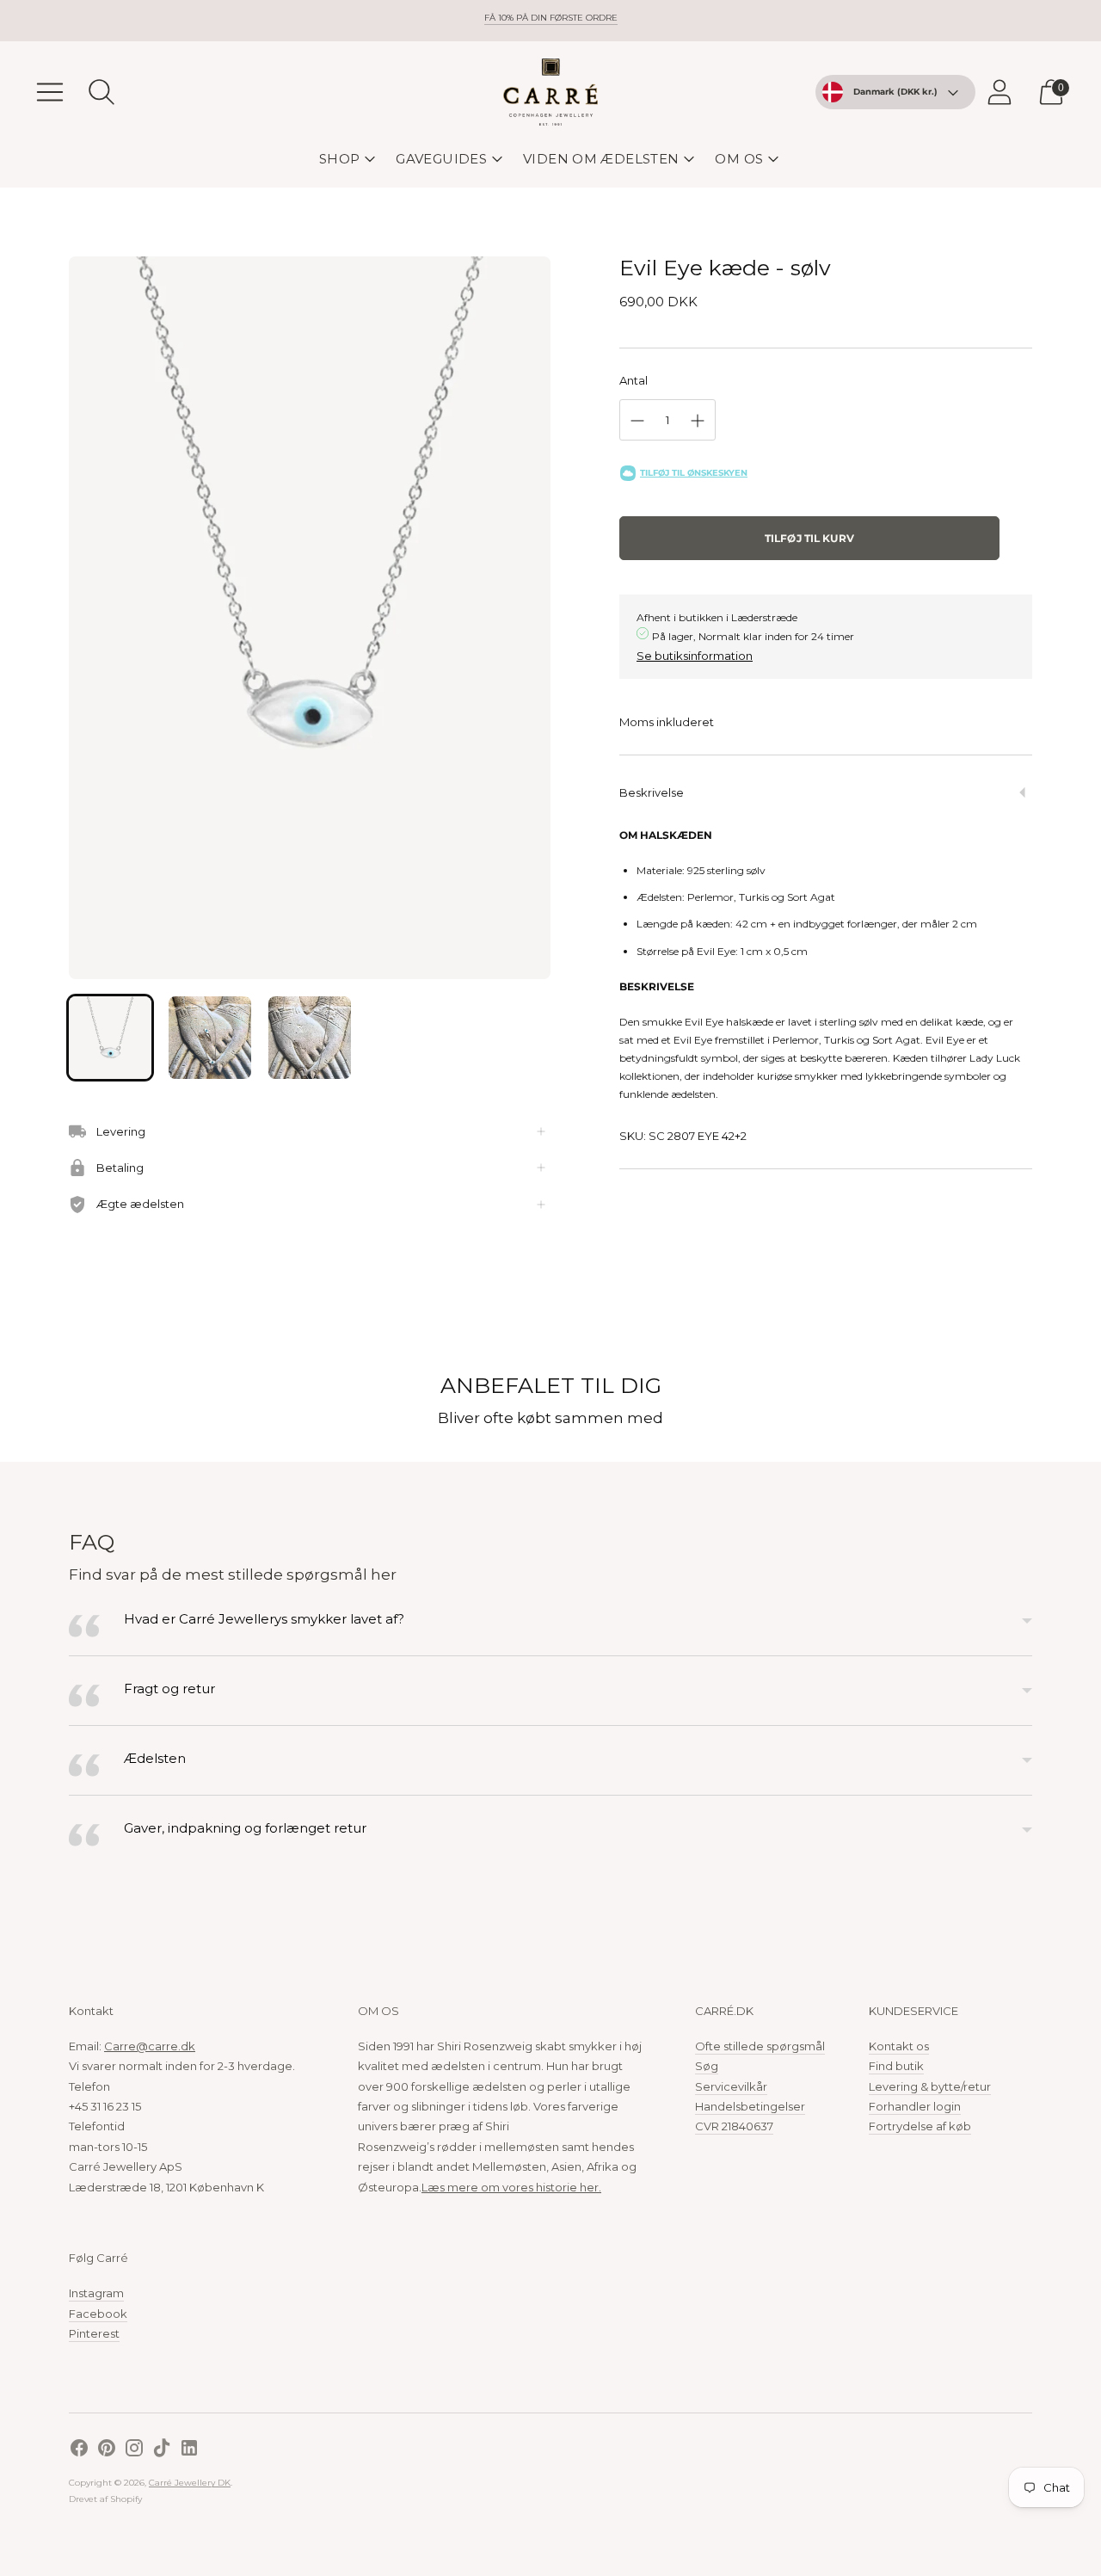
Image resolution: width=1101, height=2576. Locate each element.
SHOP (340, 159)
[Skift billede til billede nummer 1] (110, 1038)
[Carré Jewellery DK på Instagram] (134, 2450)
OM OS (739, 159)
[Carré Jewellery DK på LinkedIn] (189, 2450)
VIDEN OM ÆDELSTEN (601, 159)
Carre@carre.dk (150, 2046)
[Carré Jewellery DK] (550, 92)
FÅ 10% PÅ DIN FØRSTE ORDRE (551, 18)
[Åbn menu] (50, 92)
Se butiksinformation (695, 656)
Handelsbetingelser (750, 2106)
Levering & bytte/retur (930, 2086)
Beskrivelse (652, 792)
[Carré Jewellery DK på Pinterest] (107, 2450)
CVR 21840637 (734, 2126)
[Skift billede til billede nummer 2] (210, 1038)
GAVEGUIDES (441, 159)
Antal (634, 380)
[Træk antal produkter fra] (637, 421)
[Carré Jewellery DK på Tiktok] (162, 2450)
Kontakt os (899, 2046)
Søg (707, 2066)
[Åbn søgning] (101, 92)
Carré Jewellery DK (190, 2483)
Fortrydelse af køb (920, 2126)
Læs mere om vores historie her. (511, 2187)
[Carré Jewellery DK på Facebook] (79, 2450)
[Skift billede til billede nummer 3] (310, 1038)
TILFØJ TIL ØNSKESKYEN (694, 473)
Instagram (96, 2293)
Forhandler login (915, 2106)
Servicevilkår (731, 2086)
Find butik (896, 2066)
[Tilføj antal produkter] (698, 421)
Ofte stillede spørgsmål (760, 2046)
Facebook (98, 2314)
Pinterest (94, 2333)
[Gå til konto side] (1000, 92)
